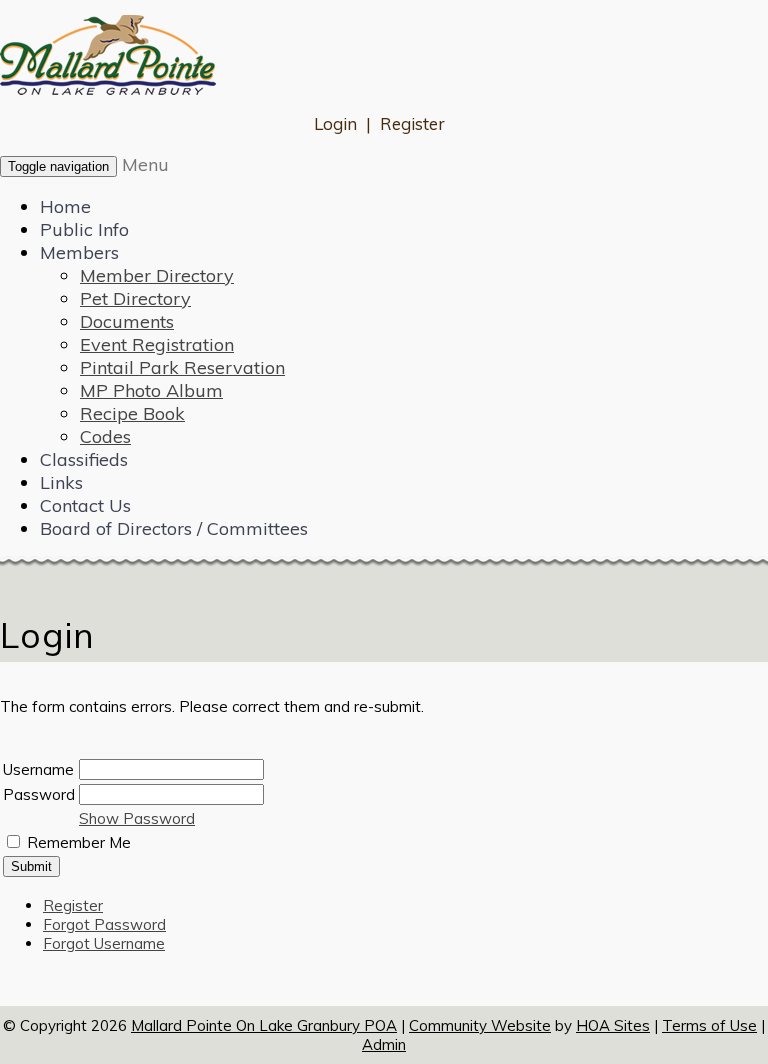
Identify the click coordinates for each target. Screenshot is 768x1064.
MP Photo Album (151, 390)
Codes (105, 436)
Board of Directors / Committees (174, 528)
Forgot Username (104, 943)
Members (79, 252)
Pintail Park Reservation (182, 367)
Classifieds (84, 459)
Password (39, 794)
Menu (145, 164)
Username (38, 769)
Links (61, 482)
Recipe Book (132, 413)
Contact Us (85, 505)
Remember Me (79, 842)
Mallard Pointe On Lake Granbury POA (264, 1025)
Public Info (84, 229)
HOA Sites (613, 1025)
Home (65, 206)
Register (412, 123)
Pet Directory (135, 298)
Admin (384, 1044)
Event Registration (157, 344)
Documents (127, 321)
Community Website (480, 1025)
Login (335, 123)
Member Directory (157, 275)
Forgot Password (104, 924)
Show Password (137, 818)
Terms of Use (709, 1025)
